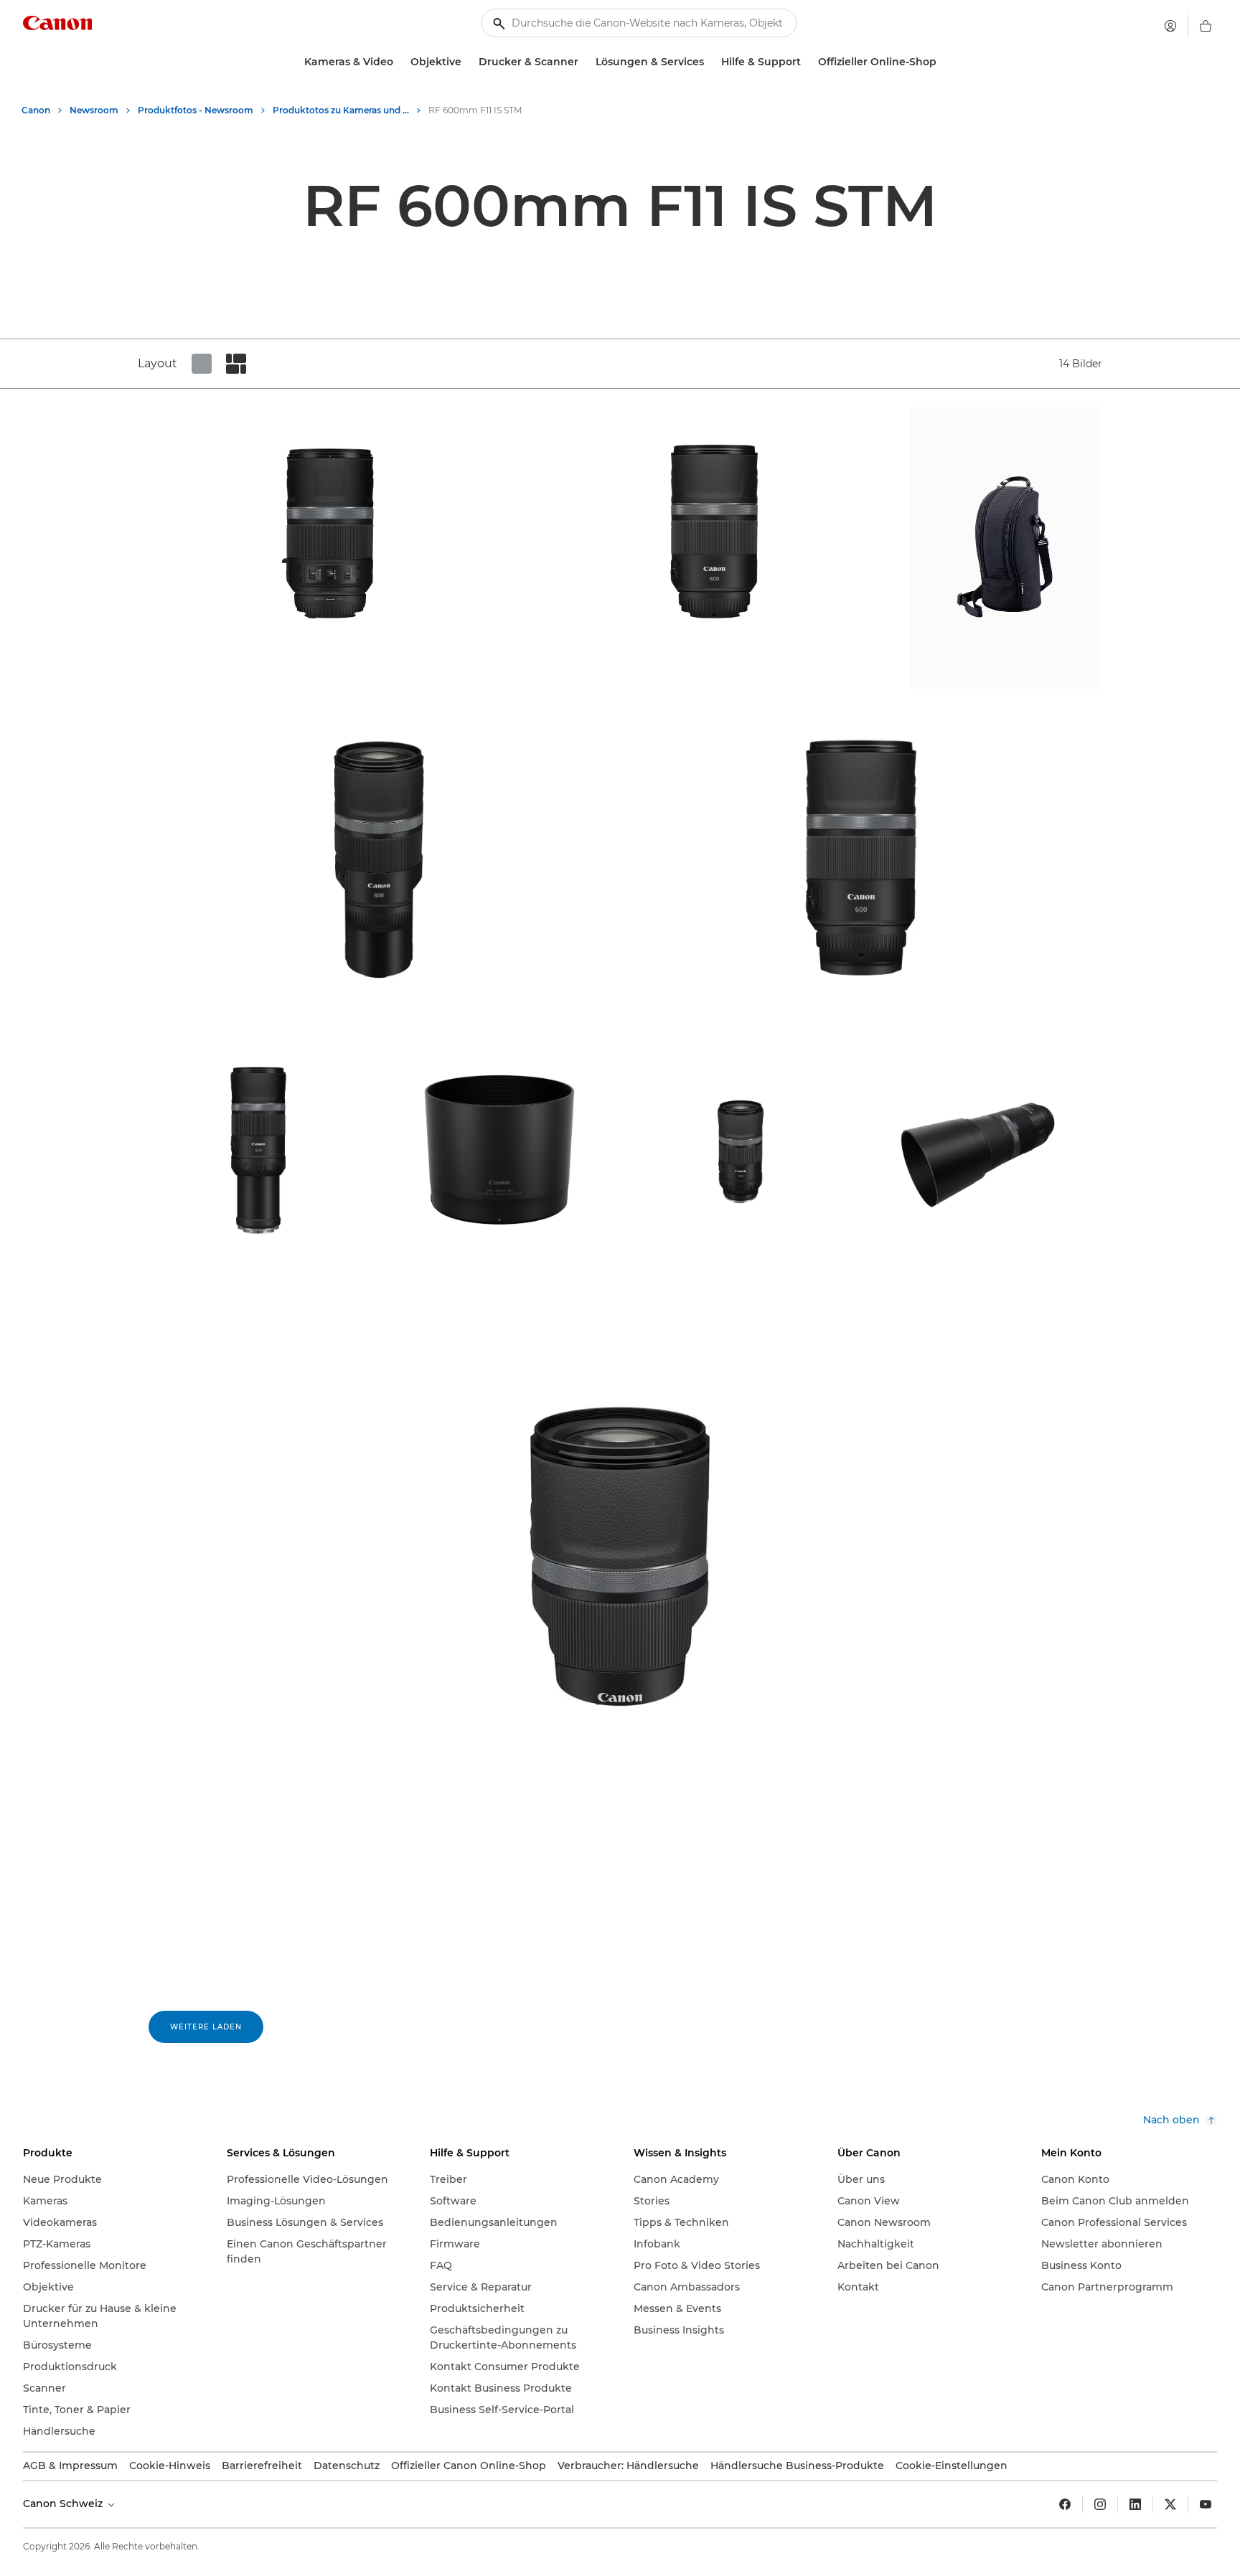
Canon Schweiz (64, 2504)
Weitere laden (206, 2027)
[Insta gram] (1100, 2504)
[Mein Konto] (1170, 26)
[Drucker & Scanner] (584, 62)
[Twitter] (1170, 2504)
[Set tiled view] (202, 364)
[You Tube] (1206, 2504)
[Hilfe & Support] (807, 62)
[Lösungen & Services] (710, 62)
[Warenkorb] (1206, 26)
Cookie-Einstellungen (952, 2466)
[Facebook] (1065, 2504)
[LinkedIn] (1135, 2504)
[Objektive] (467, 62)
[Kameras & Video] (399, 62)
